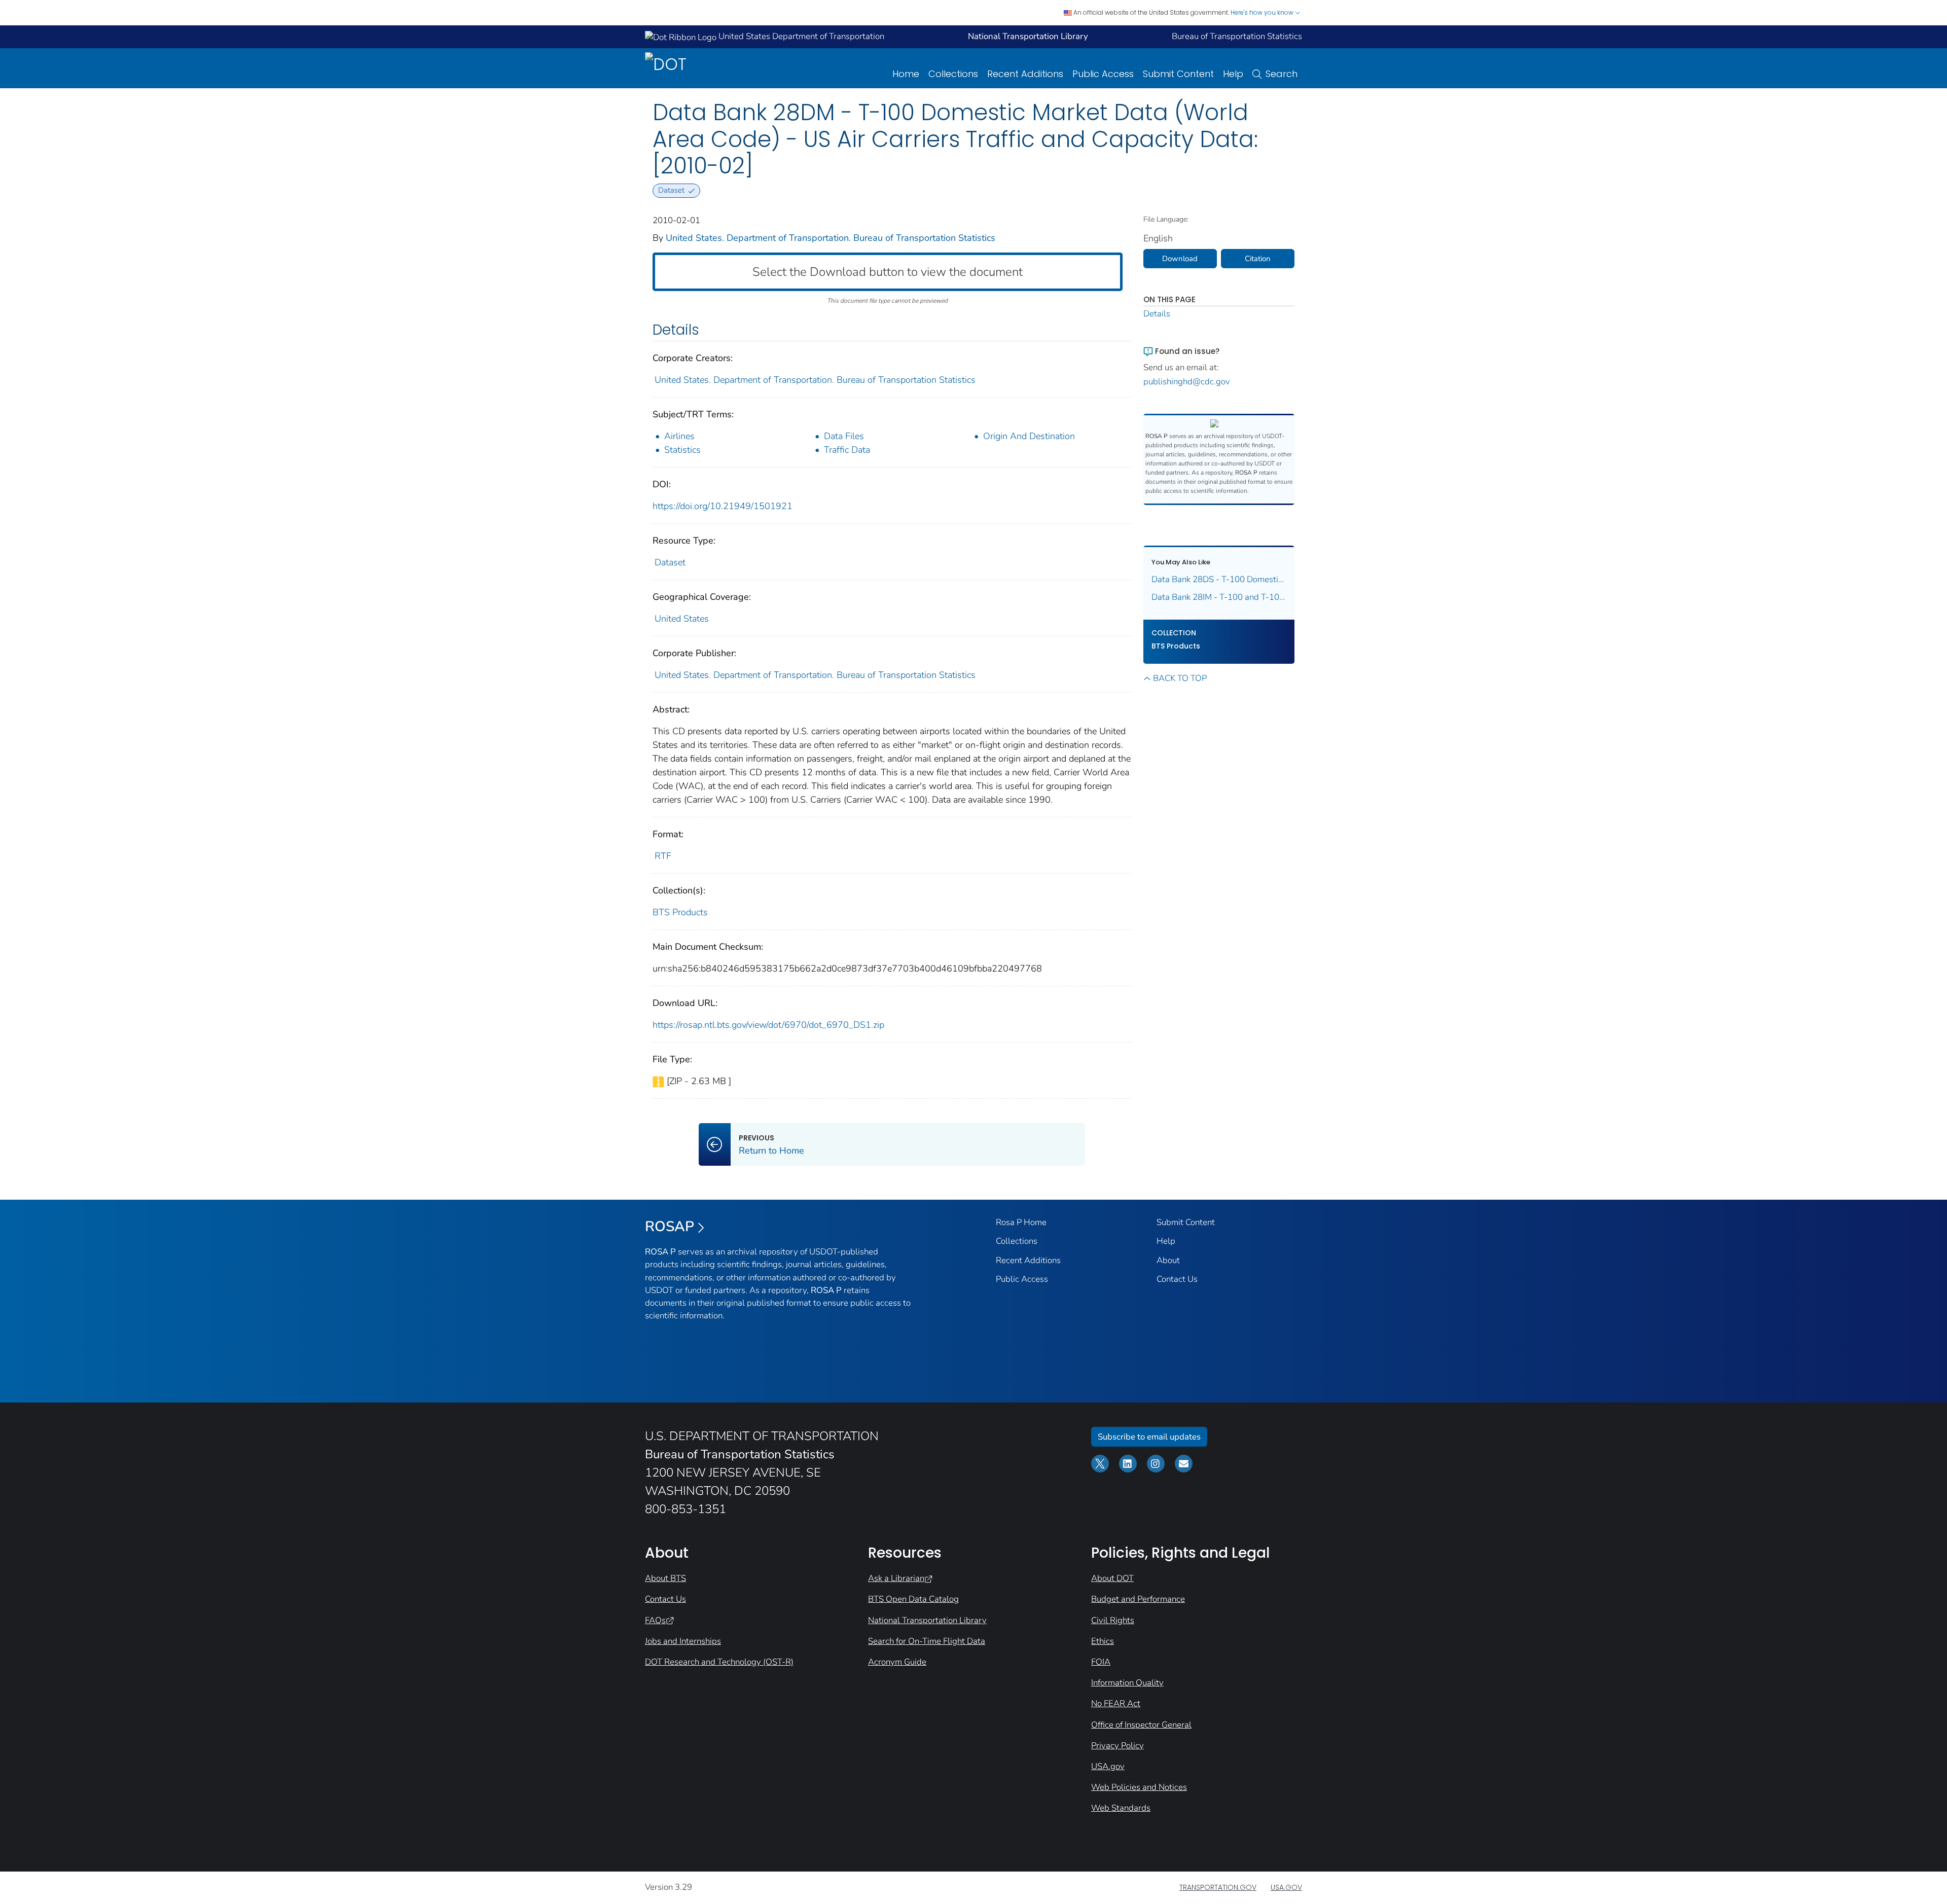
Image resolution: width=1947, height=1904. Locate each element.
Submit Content (1178, 74)
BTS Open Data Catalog (913, 1599)
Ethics (1103, 1641)
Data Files (844, 436)
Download (1180, 259)
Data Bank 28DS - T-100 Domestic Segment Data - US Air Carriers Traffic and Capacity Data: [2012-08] (1219, 579)
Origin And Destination (1029, 436)
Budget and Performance (1138, 1599)
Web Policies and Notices (1139, 1787)
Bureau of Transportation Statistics (1237, 36)
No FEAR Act (1116, 1703)
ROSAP (670, 1227)
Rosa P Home (1021, 1222)
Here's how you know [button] (1263, 12)
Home (906, 74)
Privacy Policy (1117, 1746)
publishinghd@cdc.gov (1187, 382)
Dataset (670, 562)
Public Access (1103, 74)
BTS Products (680, 912)
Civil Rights (1113, 1620)
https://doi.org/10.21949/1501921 (723, 506)
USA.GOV (1286, 1887)
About (1168, 1260)
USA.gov (1108, 1766)
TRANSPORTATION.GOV (1218, 1887)
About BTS (665, 1578)
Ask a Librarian (896, 1578)
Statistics (682, 450)
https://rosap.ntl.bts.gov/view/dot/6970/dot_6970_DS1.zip (768, 1025)
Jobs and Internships (683, 1641)
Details (1157, 314)
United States (682, 619)
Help (1233, 74)
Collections (953, 74)
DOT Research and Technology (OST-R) (719, 1662)
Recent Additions (1025, 74)
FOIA (1101, 1662)
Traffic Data (847, 450)
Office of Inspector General (1141, 1725)
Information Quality (1127, 1683)
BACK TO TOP (1180, 678)
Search (1282, 74)
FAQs (655, 1620)
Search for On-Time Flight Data (927, 1641)
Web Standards (1121, 1808)
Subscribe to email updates (1149, 1437)
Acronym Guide (897, 1662)
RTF (663, 856)
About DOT (1112, 1578)
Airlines (679, 436)
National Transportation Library (927, 1620)
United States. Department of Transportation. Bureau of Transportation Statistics (831, 238)
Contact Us (1177, 1279)
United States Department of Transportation (800, 36)
